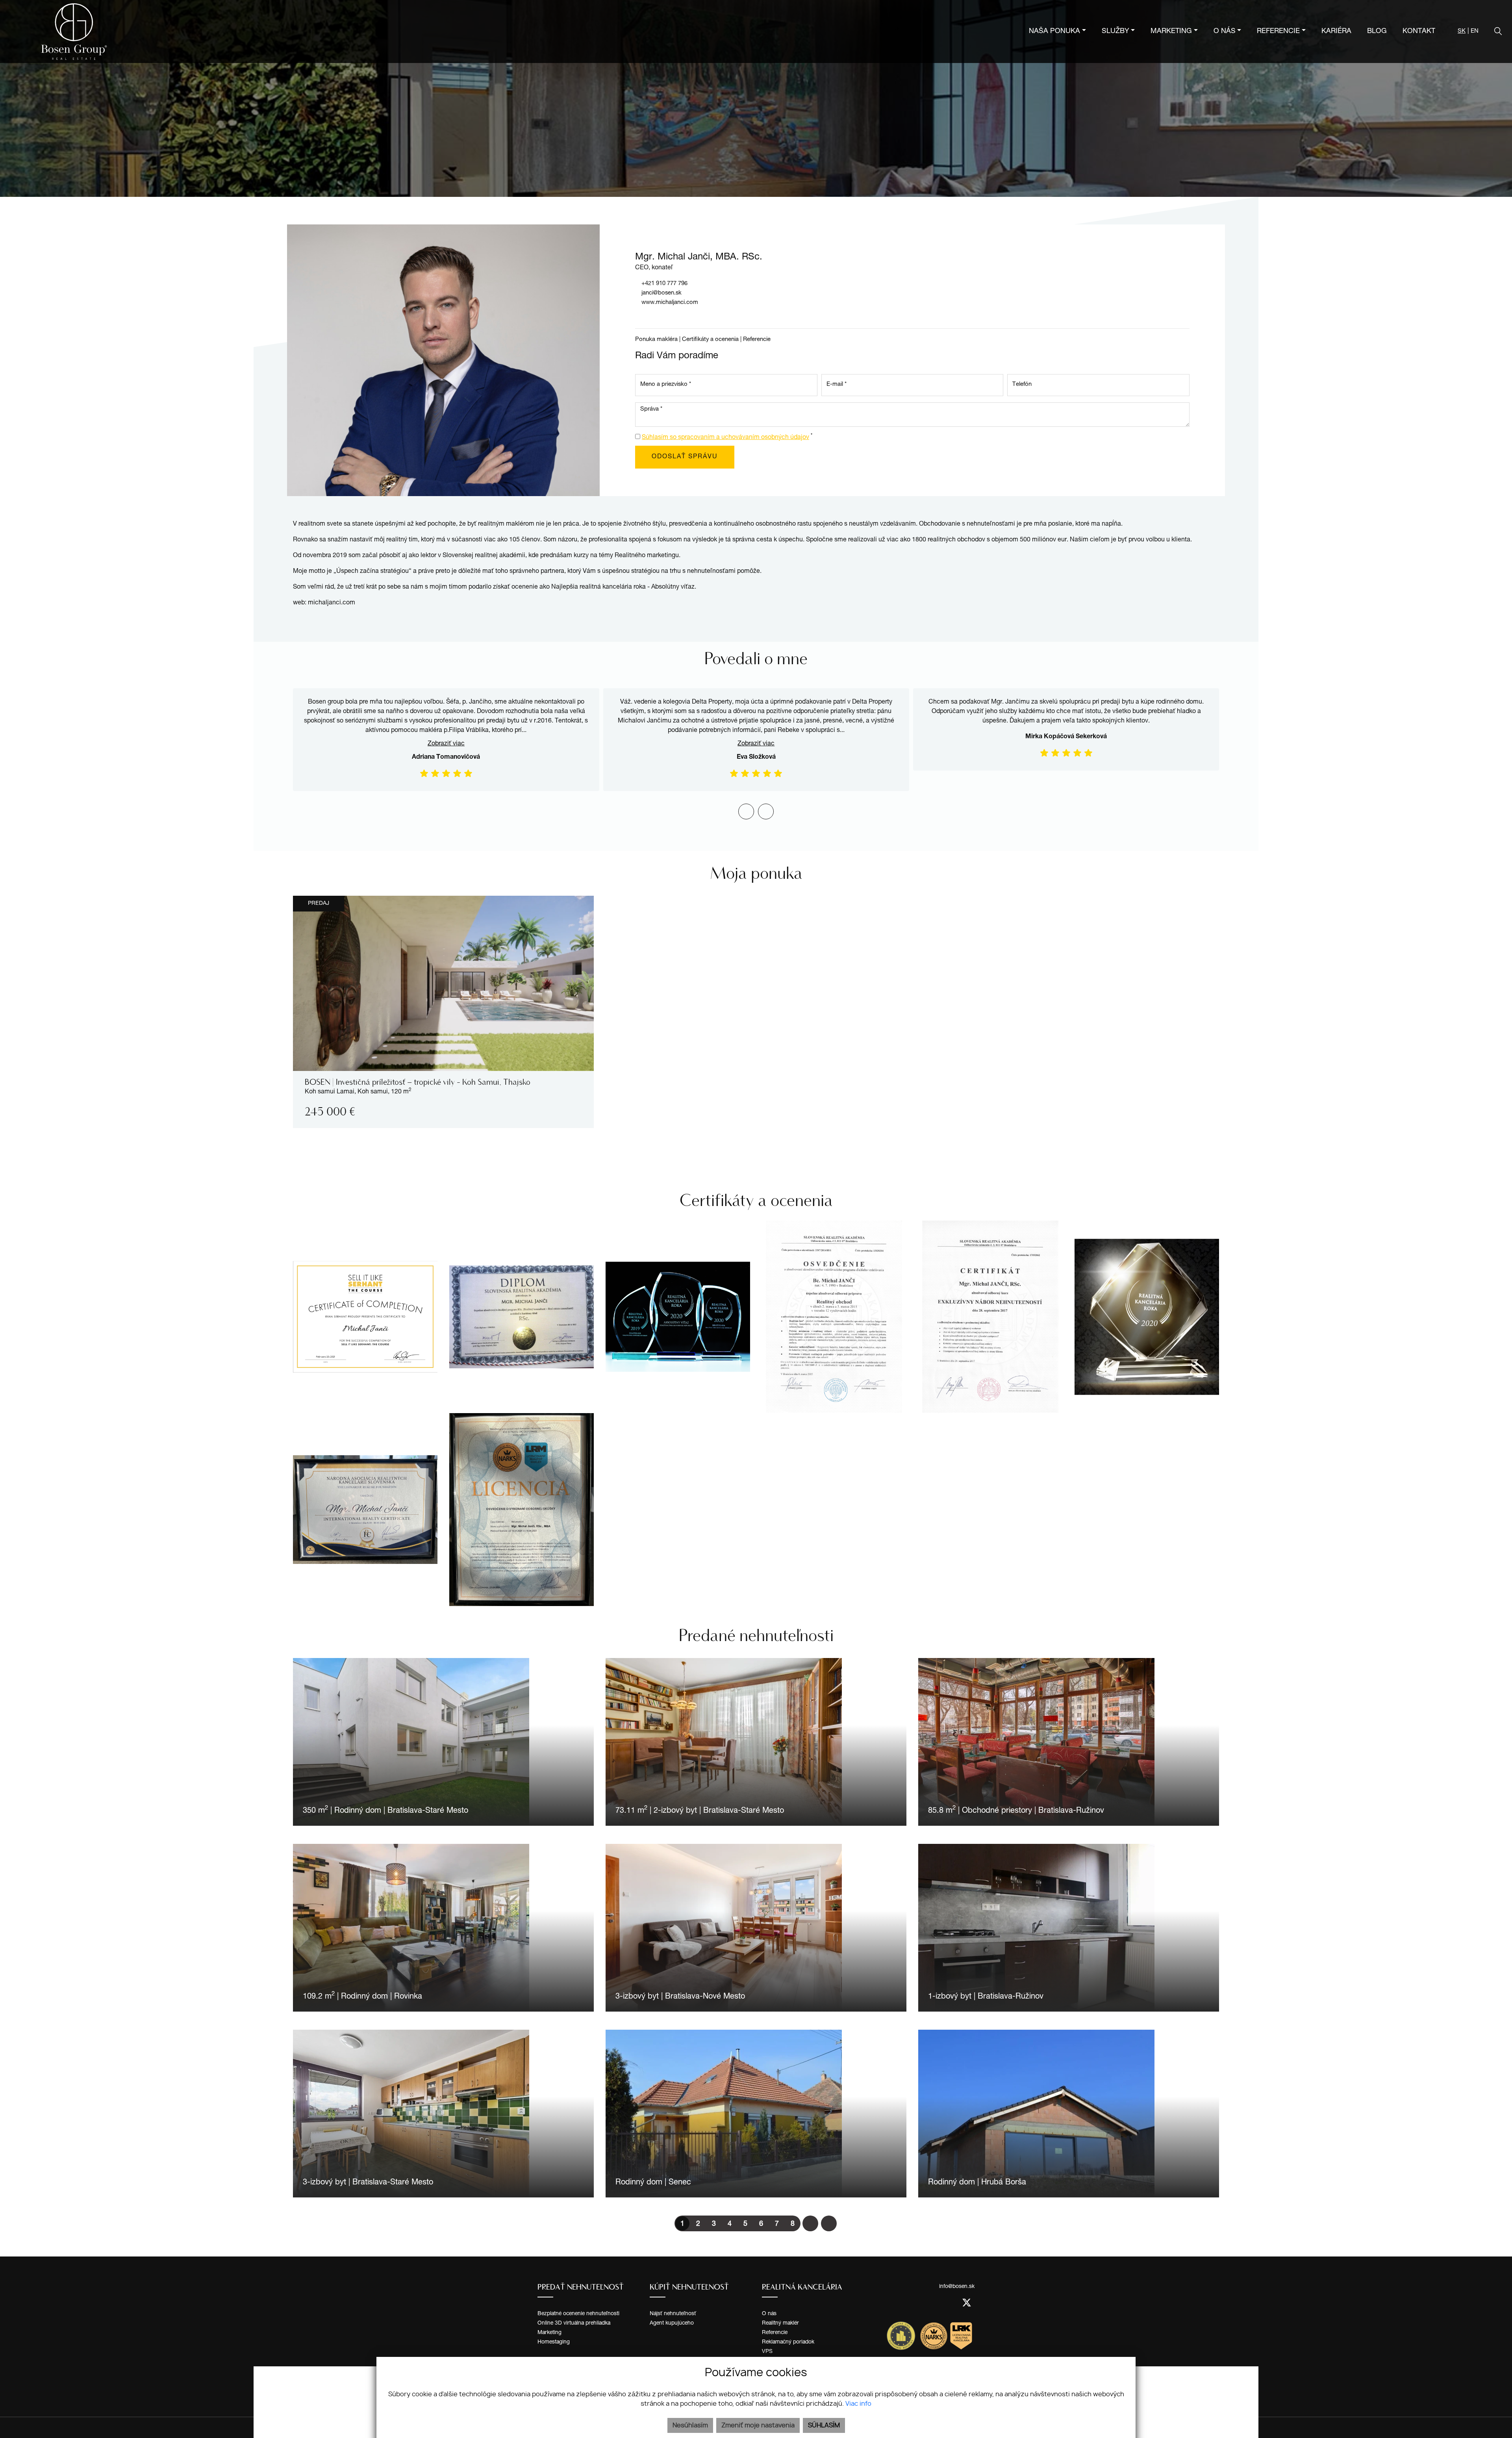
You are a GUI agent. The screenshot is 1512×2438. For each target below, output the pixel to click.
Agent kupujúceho (672, 2323)
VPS (767, 2352)
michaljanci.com (332, 603)
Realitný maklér (780, 2323)
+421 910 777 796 (664, 284)
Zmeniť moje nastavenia (758, 2425)
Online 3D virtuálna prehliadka (574, 2323)
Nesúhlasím (690, 2425)
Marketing (549, 2333)
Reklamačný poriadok (788, 2342)
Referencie (757, 340)
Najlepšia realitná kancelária (592, 587)
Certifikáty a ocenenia (710, 340)
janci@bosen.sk (661, 293)
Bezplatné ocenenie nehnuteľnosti (578, 2314)
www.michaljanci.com (670, 303)
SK (1462, 31)
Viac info (858, 2404)
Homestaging (554, 2342)
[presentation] (746, 811)
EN (1475, 31)
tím (413, 540)
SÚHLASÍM (824, 2425)
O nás (769, 2314)
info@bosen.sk (957, 2287)
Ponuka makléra (656, 340)
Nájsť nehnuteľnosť (673, 2314)
